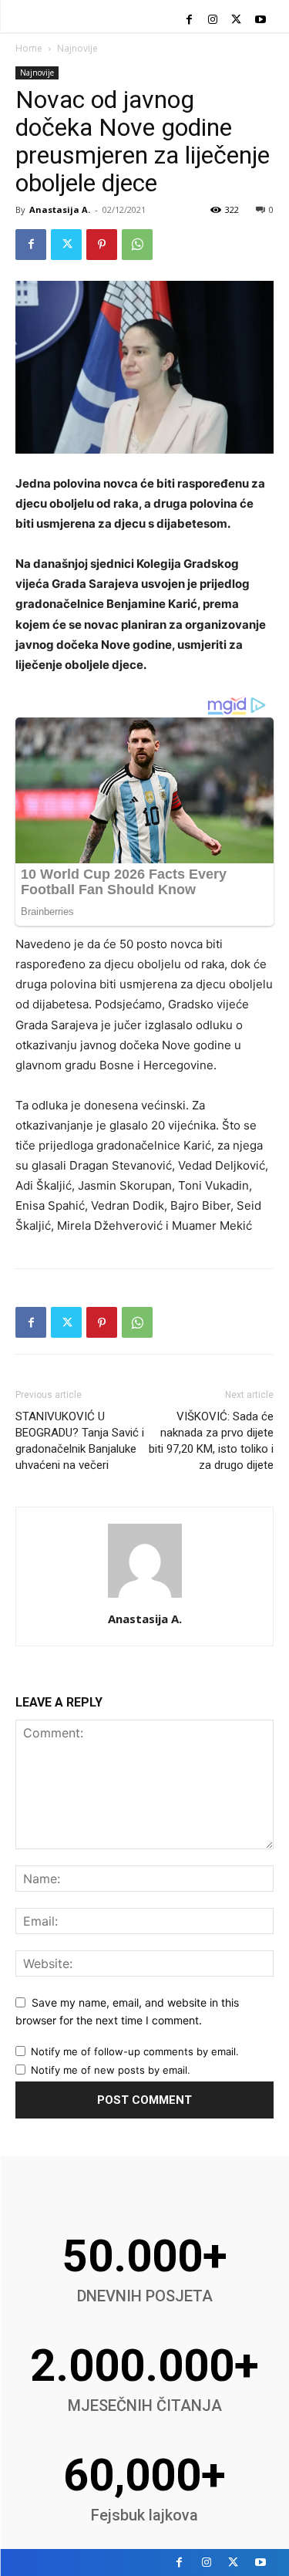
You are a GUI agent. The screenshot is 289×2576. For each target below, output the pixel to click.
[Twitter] (236, 20)
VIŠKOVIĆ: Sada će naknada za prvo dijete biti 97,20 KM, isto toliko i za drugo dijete (211, 1441)
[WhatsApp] (137, 245)
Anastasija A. (60, 209)
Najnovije (77, 48)
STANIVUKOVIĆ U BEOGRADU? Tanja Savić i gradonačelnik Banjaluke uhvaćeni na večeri (80, 1441)
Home (29, 48)
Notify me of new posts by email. (111, 2070)
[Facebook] (189, 20)
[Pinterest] (102, 245)
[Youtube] (260, 20)
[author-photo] (145, 1597)
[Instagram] (213, 20)
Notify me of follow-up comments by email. (135, 2051)
